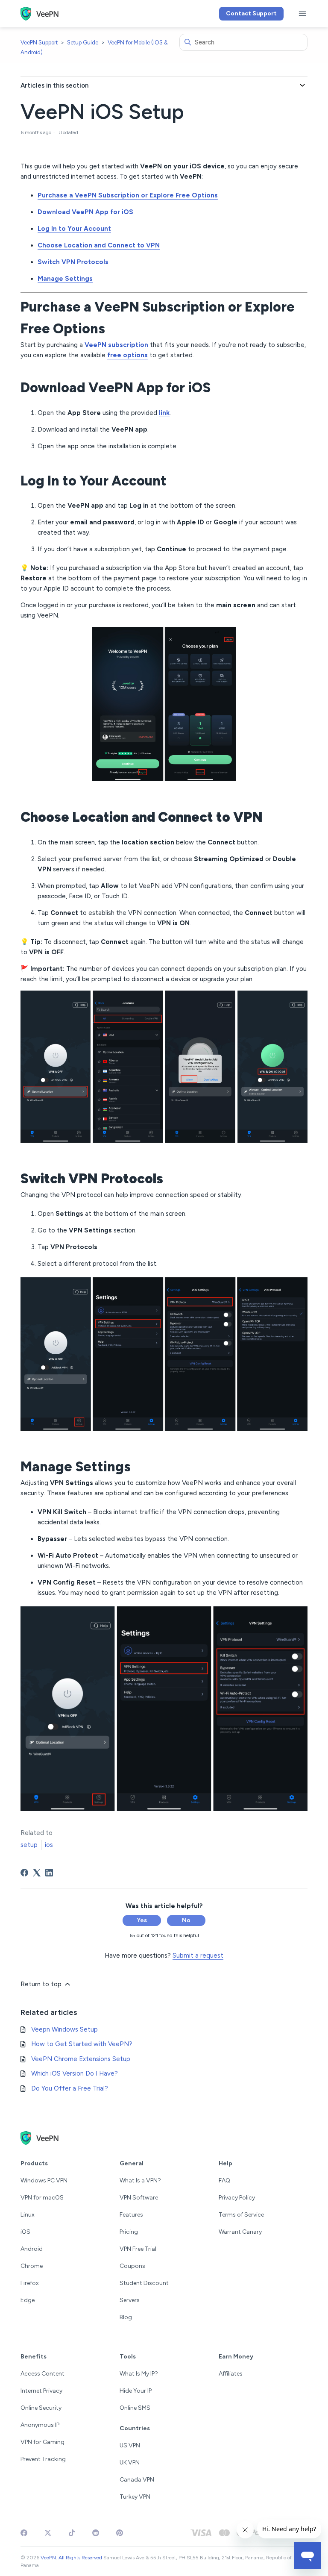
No (186, 1920)
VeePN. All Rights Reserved (71, 2558)
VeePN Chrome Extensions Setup (81, 2059)
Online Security (41, 2408)
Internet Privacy (41, 2391)
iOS (25, 2232)
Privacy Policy (237, 2198)
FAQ (224, 2180)
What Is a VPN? (140, 2180)
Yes (142, 1920)
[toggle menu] (302, 14)
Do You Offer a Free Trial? (70, 2088)
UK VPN (130, 2463)
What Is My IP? (139, 2374)
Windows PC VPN (44, 2180)
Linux (28, 2215)
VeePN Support (39, 43)
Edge (28, 2300)
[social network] (24, 2533)
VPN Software (139, 2198)
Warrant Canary (240, 2232)
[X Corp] (37, 1873)
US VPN (130, 2445)
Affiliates (231, 2374)
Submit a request (198, 1956)
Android (32, 2249)
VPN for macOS (42, 2198)
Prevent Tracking (43, 2459)
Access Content (42, 2374)
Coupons (132, 2266)
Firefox (30, 2283)
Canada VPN (137, 2480)
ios (49, 1845)
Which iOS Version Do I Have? (75, 2073)
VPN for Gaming (42, 2442)
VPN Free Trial (138, 2249)
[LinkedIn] (49, 1873)
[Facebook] (24, 1873)
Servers (130, 2300)
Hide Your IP (136, 2391)
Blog (126, 2317)
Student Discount (144, 2283)
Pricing (129, 2232)
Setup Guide (83, 43)
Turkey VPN (135, 2497)
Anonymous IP (40, 2425)
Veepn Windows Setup (64, 2029)
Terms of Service (241, 2215)
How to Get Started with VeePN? (82, 2044)
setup (29, 1845)
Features (131, 2215)
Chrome (32, 2266)
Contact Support (251, 13)
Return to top (42, 1984)
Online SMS (135, 2408)
